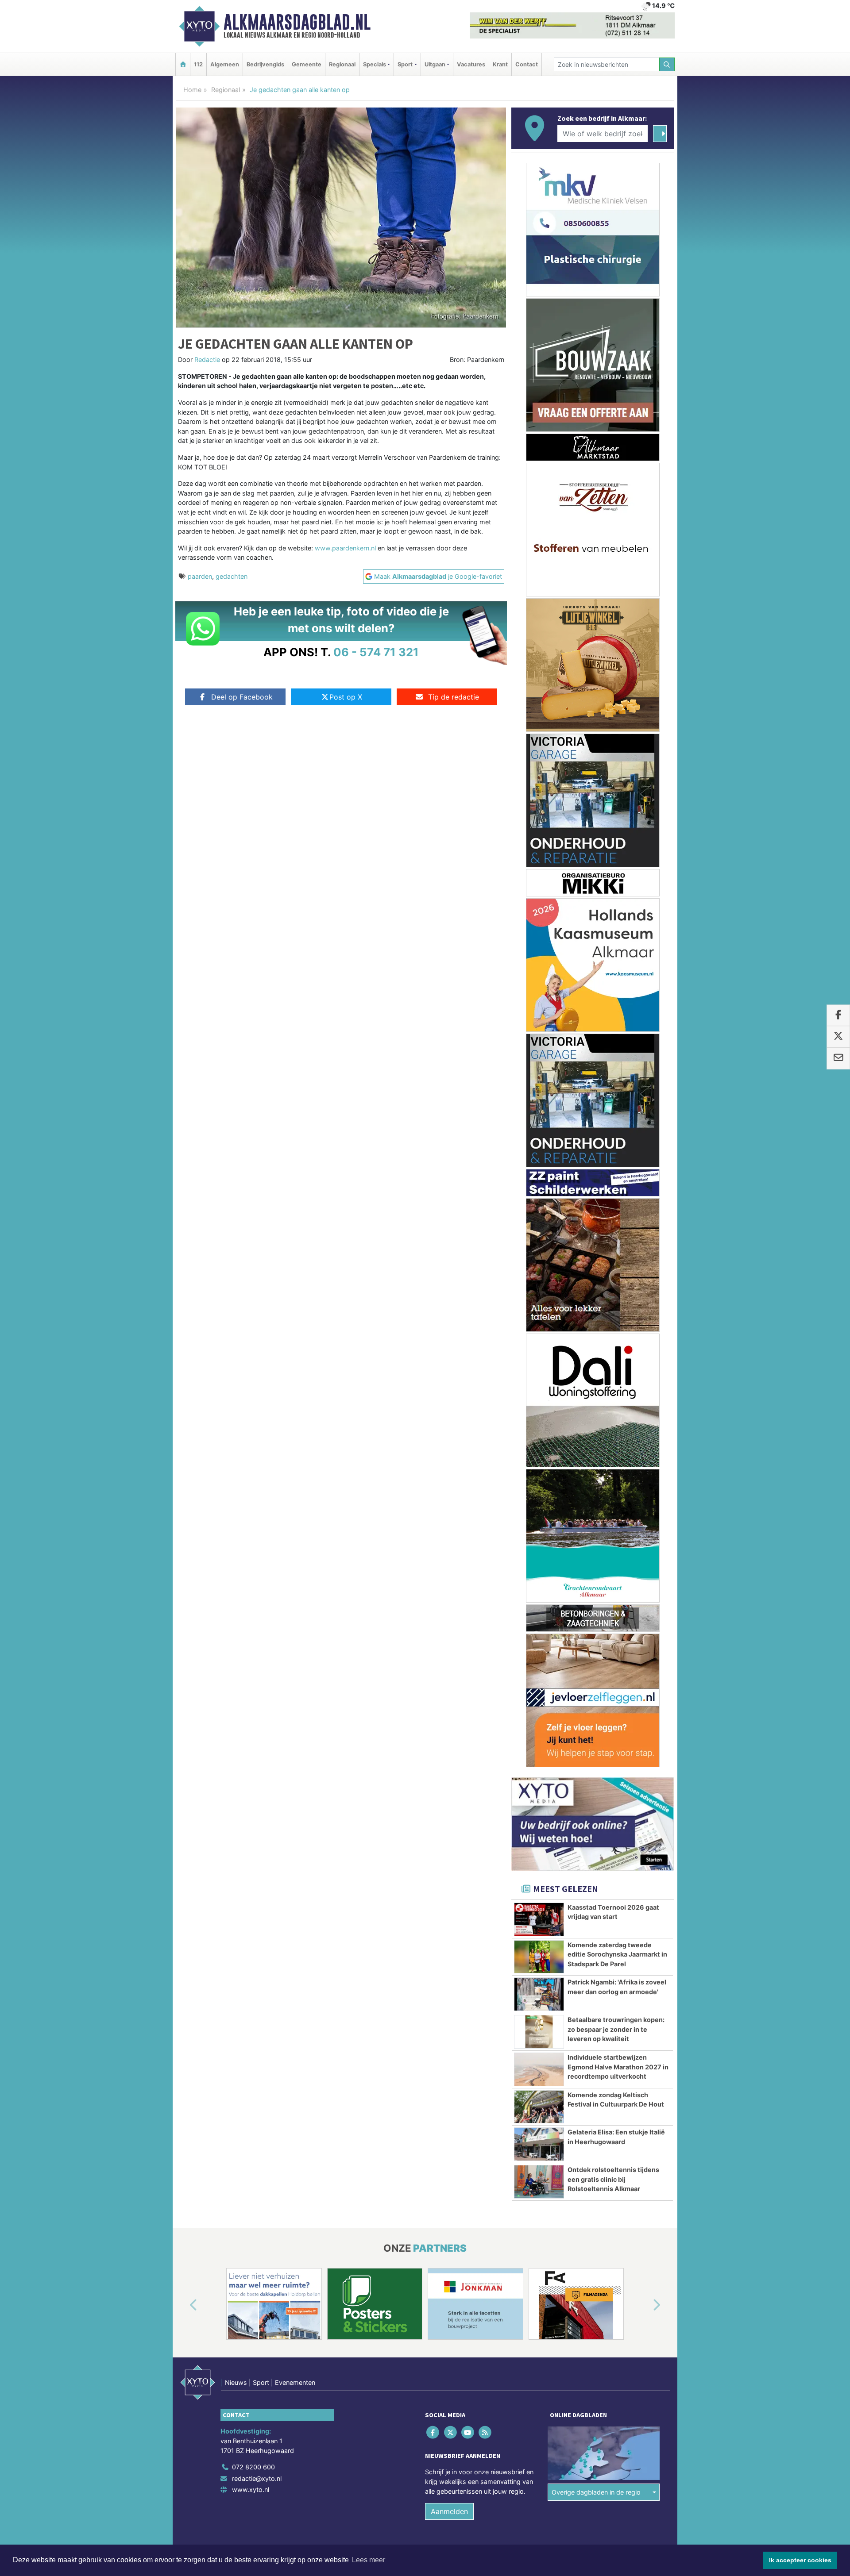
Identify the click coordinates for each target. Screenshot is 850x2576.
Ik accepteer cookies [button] (800, 2560)
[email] (838, 1058)
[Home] (183, 64)
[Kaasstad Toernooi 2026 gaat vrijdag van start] (539, 1919)
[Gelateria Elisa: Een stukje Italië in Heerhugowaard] (539, 2144)
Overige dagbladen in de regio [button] (596, 2492)
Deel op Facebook (242, 697)
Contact (527, 64)
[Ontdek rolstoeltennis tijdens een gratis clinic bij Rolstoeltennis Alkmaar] (539, 2182)
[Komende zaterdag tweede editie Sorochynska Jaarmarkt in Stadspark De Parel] (539, 1957)
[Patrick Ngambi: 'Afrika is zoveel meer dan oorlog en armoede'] (539, 1994)
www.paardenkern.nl (345, 548)
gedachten (232, 576)
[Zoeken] (667, 64)
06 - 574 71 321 (376, 652)
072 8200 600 (253, 2467)
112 (198, 64)
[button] (183, 2306)
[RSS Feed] (486, 2432)
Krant (500, 64)
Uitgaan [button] (435, 64)
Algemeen (225, 64)
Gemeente (307, 64)
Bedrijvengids (265, 64)
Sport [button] (405, 64)
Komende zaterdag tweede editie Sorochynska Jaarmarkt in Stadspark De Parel (617, 1954)
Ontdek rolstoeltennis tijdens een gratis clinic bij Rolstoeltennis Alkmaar (613, 2179)
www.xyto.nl (251, 2489)
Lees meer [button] (369, 2560)
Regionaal (342, 64)
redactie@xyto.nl (257, 2478)
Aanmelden (449, 2511)
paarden (200, 576)
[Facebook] (434, 2432)
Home (192, 90)
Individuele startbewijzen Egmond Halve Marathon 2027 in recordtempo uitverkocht (618, 2067)
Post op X (346, 697)
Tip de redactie (454, 697)
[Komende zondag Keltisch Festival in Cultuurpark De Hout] (539, 2107)
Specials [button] (375, 64)
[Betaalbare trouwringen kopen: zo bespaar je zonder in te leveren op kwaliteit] (539, 2032)
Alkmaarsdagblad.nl (297, 22)
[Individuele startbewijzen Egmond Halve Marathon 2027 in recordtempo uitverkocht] (539, 2069)
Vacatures (471, 64)
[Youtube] (468, 2432)
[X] (451, 2432)
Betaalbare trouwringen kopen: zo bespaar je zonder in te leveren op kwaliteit (616, 2029)
